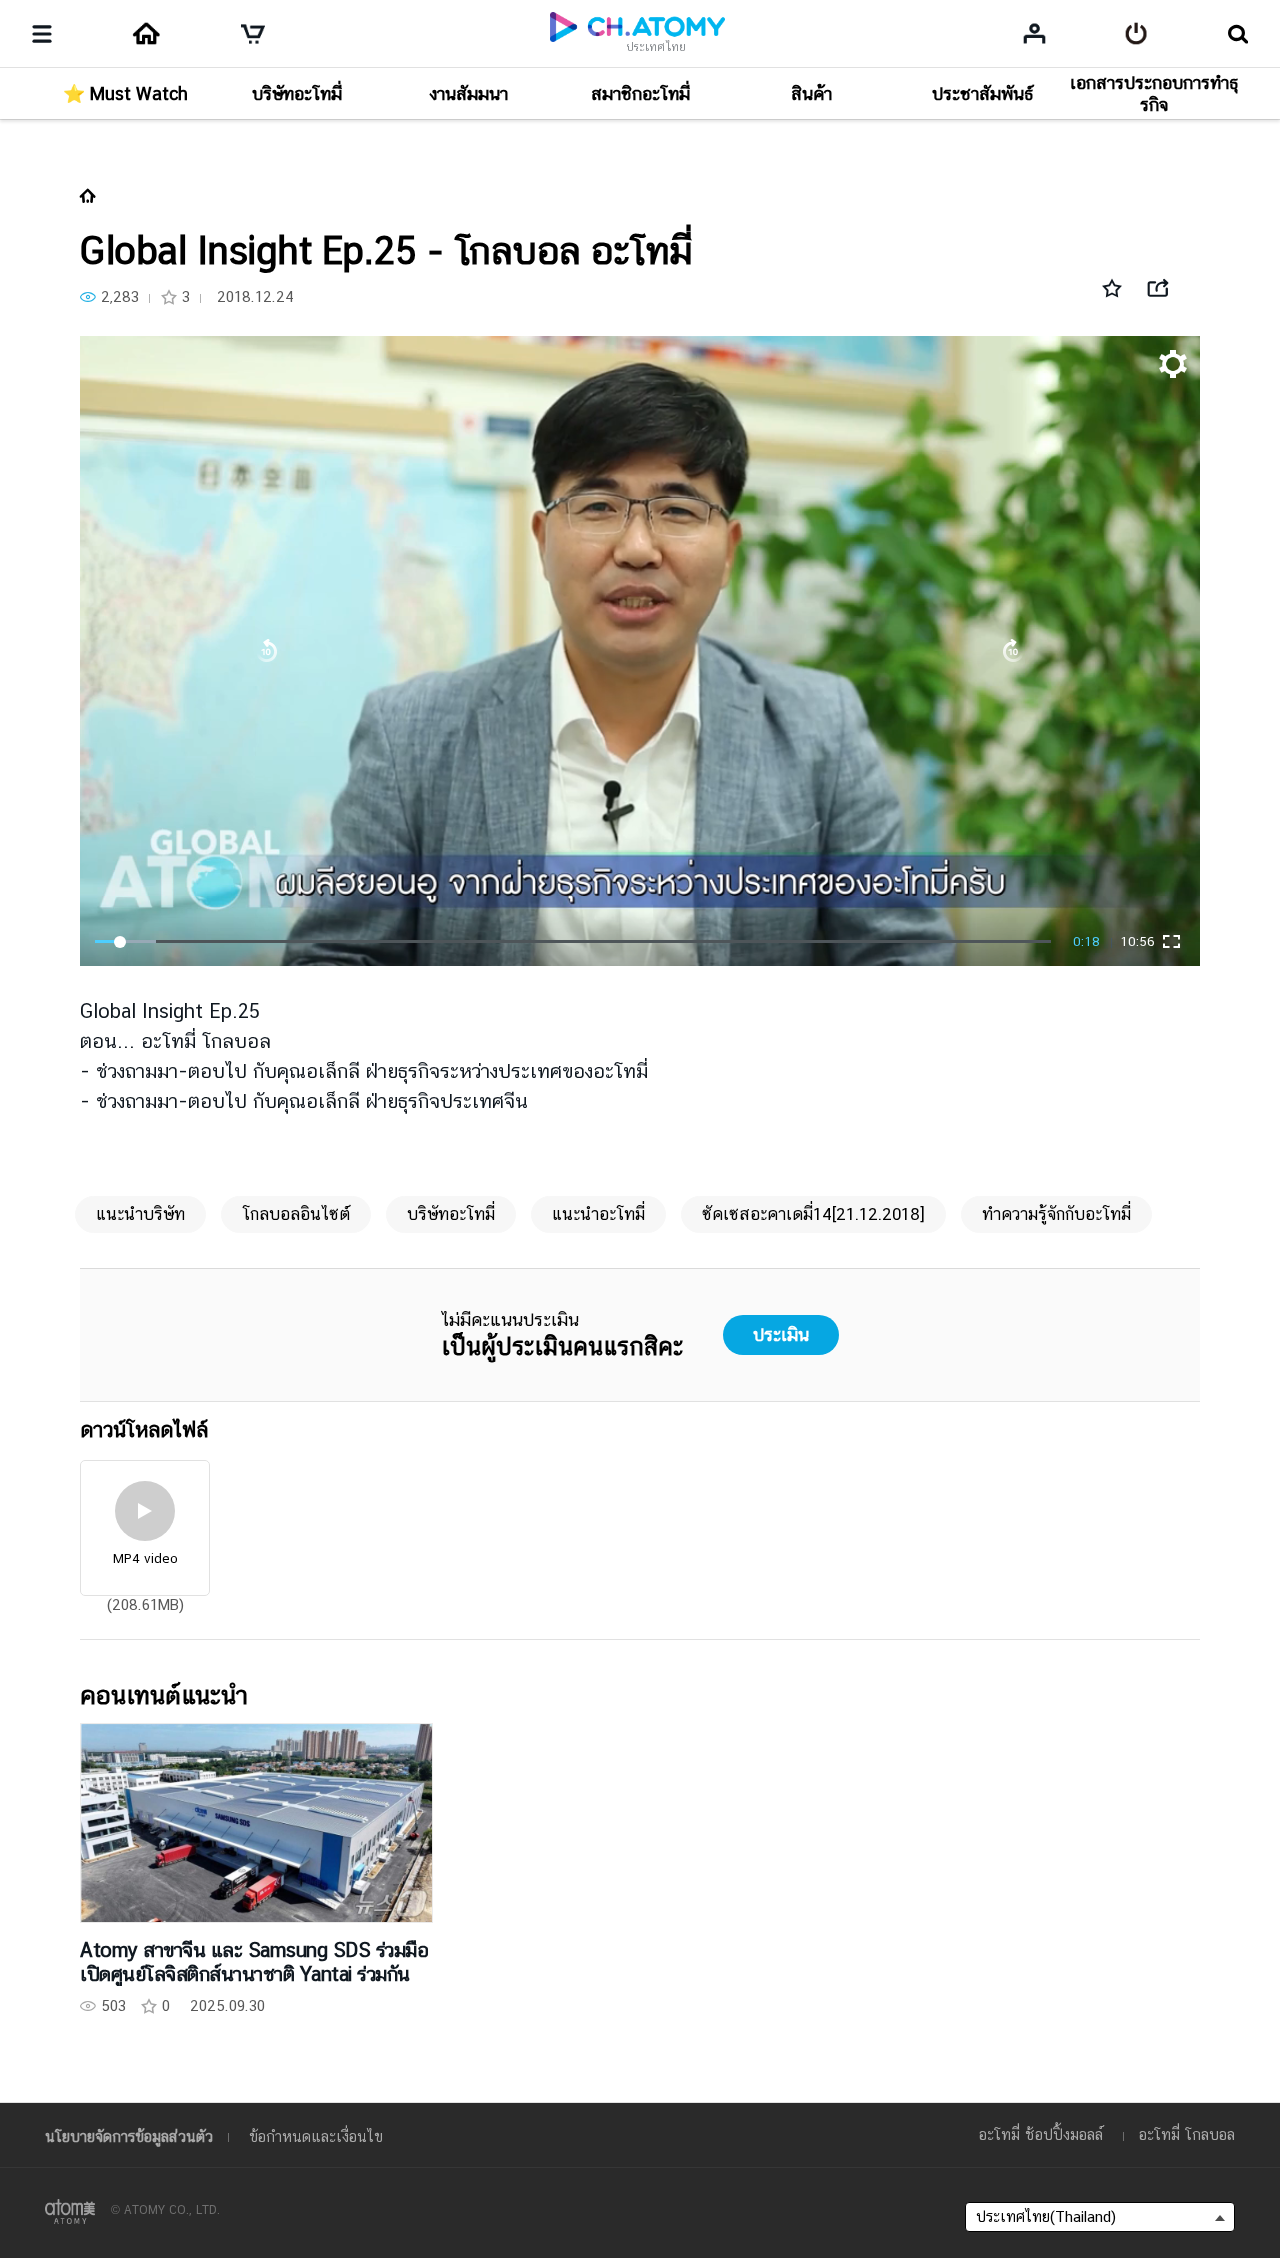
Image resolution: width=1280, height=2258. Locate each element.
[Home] (146, 34)
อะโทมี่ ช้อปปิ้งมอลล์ (1041, 2134)
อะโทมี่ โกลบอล (1187, 2134)
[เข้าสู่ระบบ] (1136, 34)
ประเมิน (781, 1334)
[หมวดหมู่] (42, 34)
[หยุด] (639, 651)
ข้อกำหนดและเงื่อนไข (316, 2136)
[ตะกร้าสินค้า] (253, 34)
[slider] (573, 942)
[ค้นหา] (1237, 34)
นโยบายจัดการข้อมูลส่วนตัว (129, 2136)
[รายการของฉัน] (1034, 33)
